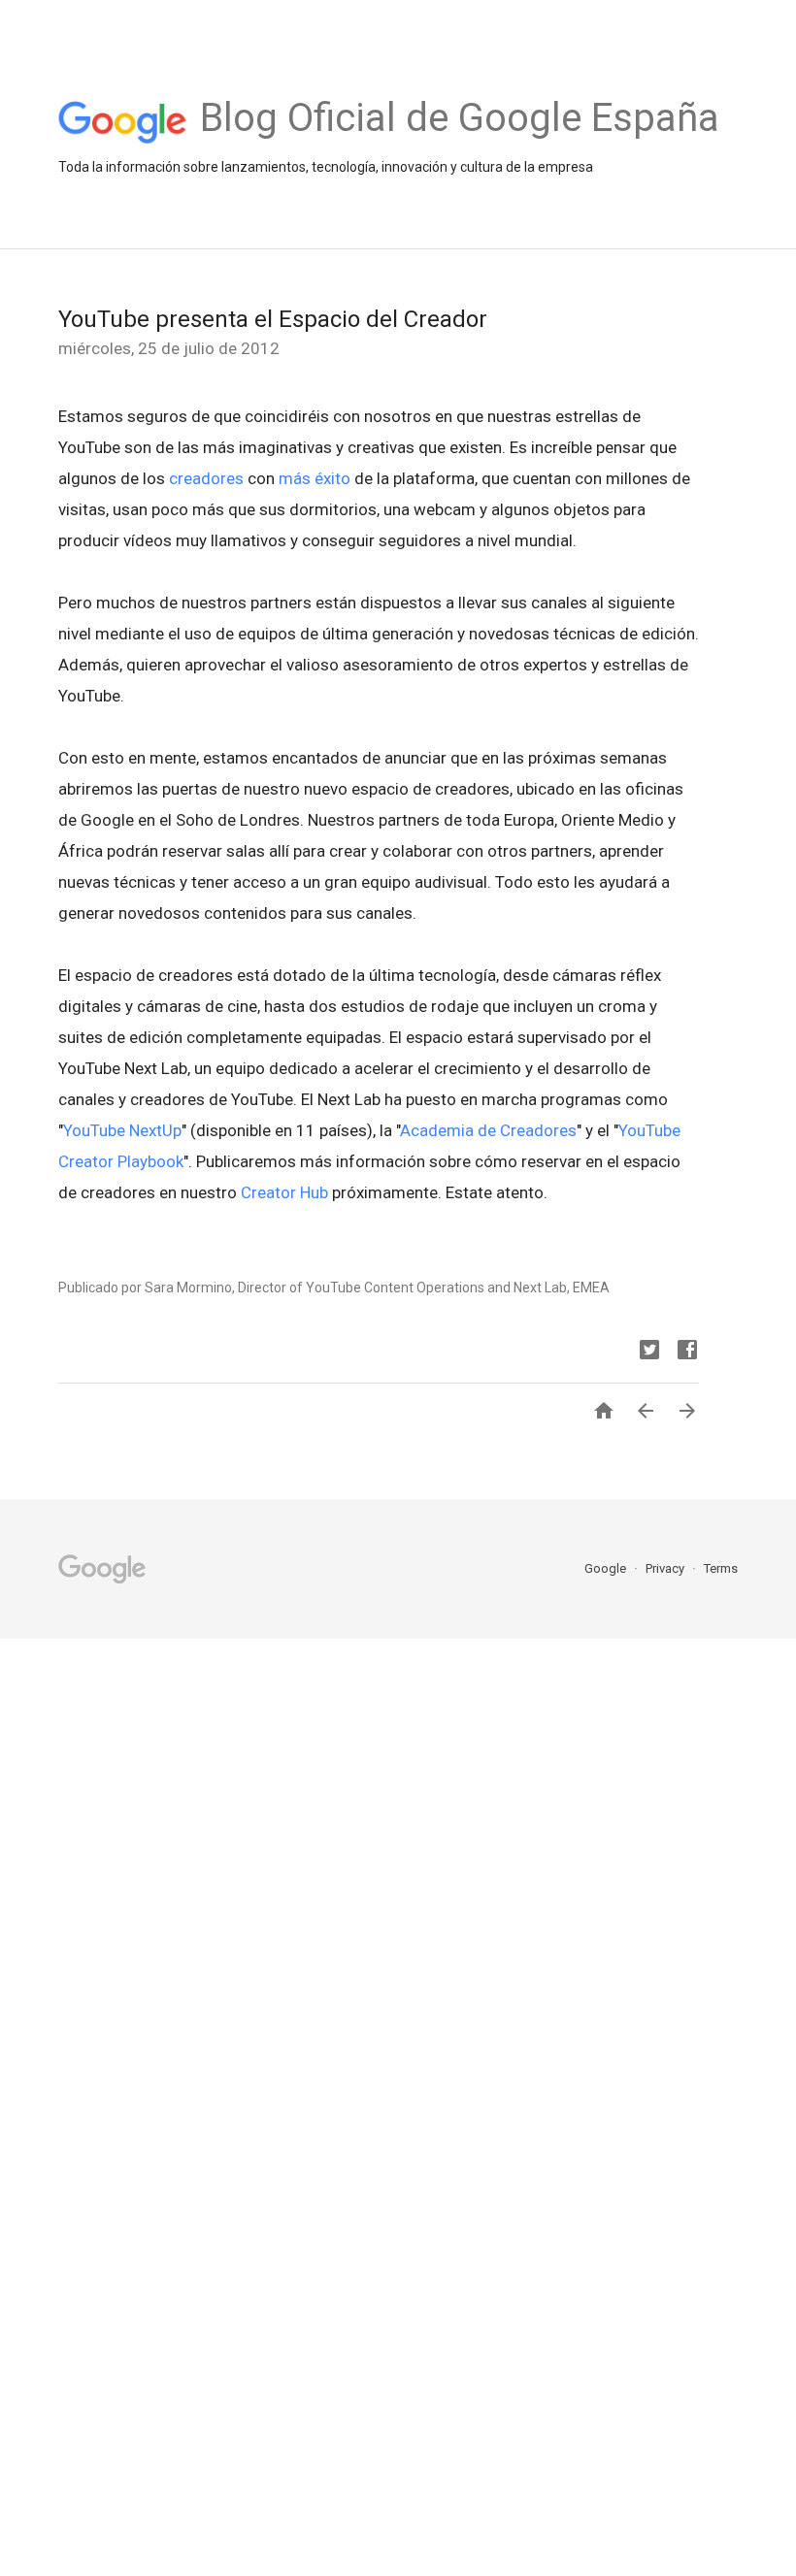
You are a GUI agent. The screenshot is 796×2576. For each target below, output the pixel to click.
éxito (332, 478)
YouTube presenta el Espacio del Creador (273, 319)
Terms (721, 1568)
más (295, 478)
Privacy (666, 1568)
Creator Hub (284, 1192)
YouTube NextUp (122, 1130)
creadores (206, 478)
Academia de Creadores (488, 1130)
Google (607, 1568)
